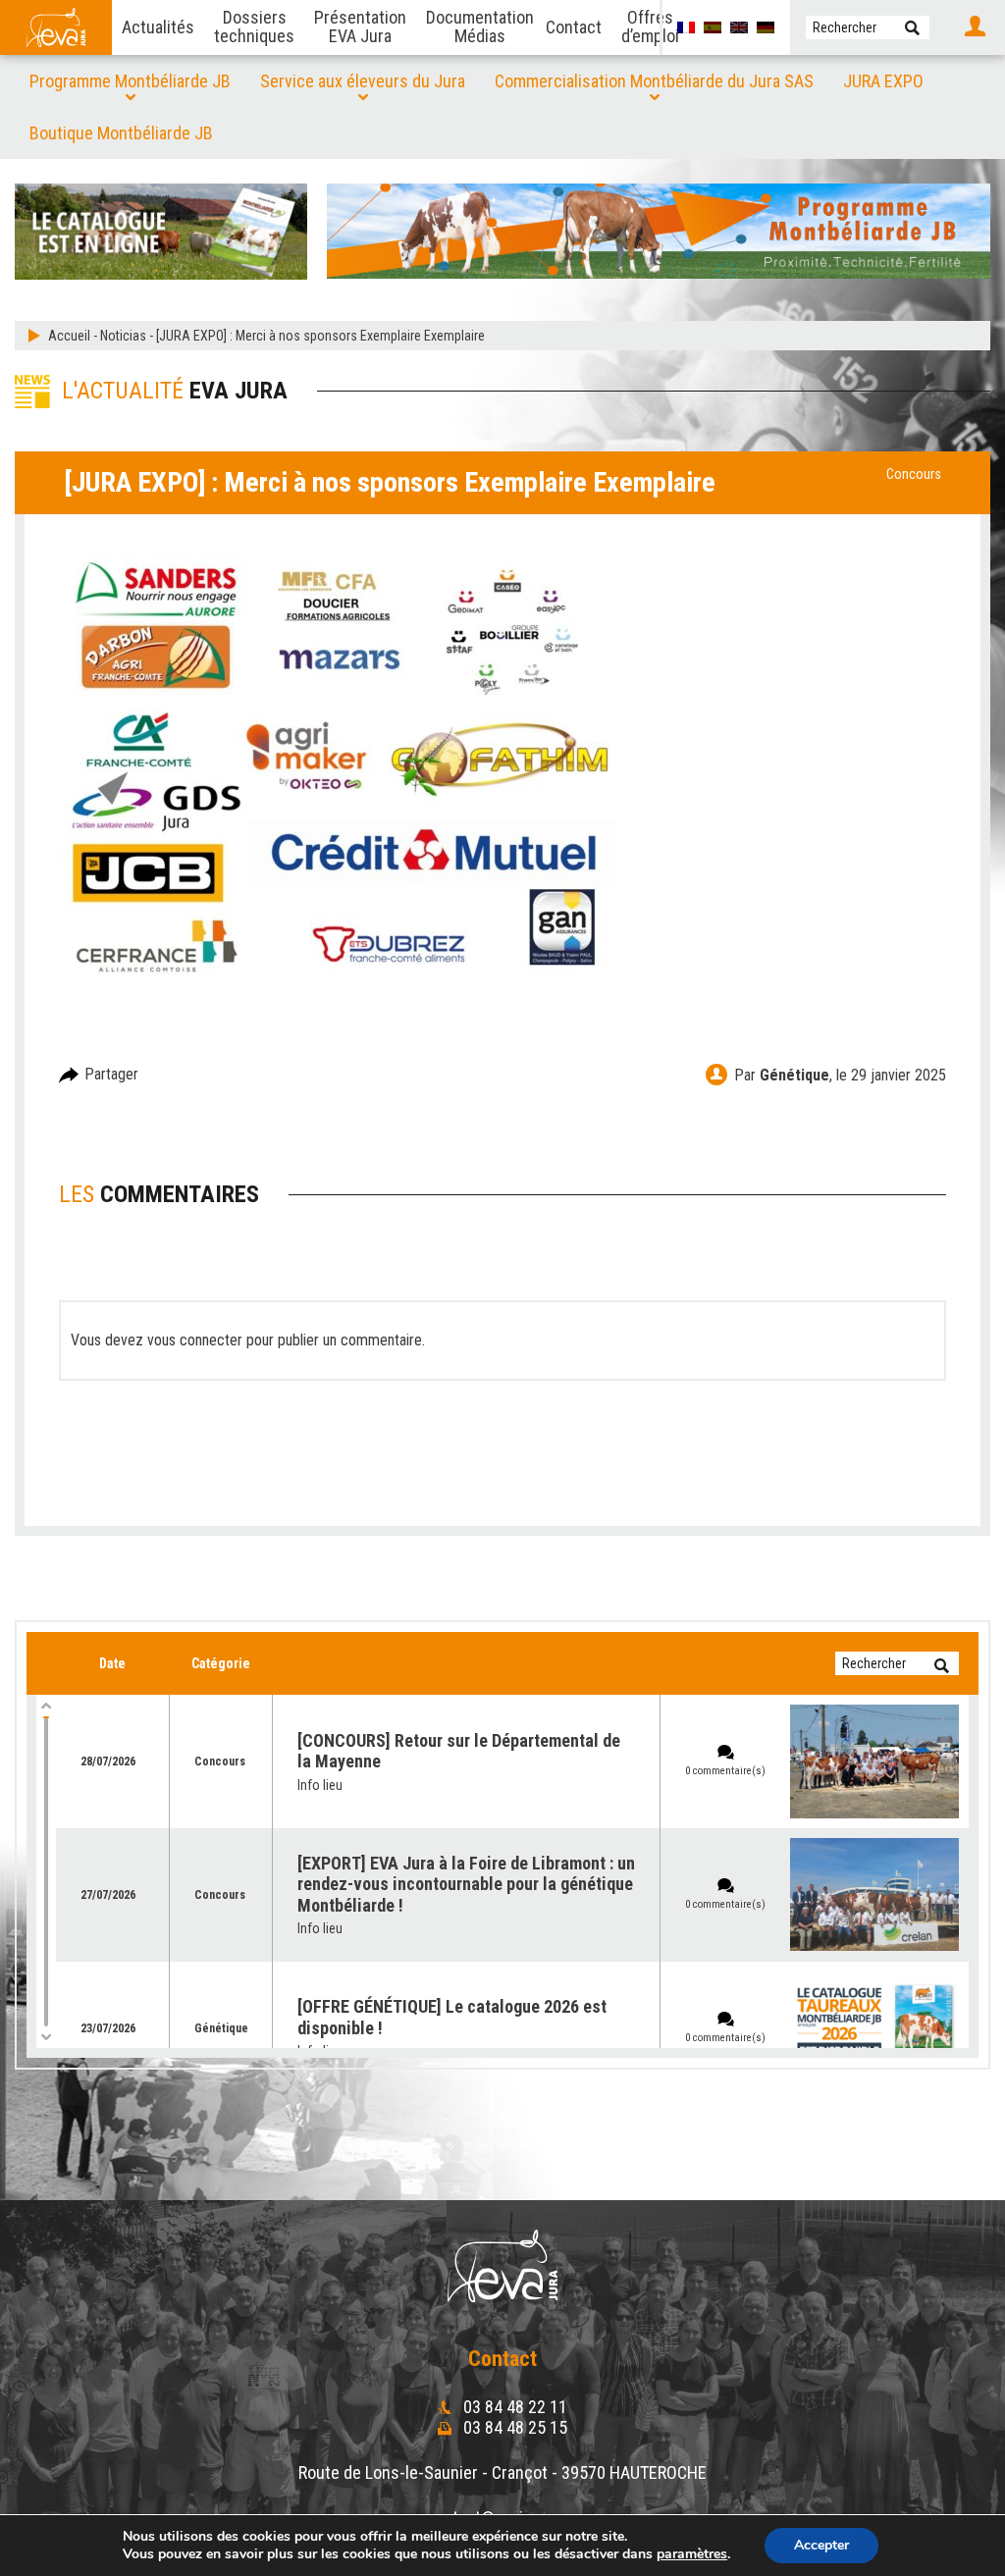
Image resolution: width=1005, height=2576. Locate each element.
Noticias (123, 336)
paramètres (692, 2554)
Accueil (69, 336)
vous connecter (195, 1340)
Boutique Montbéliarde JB (121, 133)
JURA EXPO (883, 81)
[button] (912, 27)
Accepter (821, 2545)
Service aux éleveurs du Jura (363, 81)
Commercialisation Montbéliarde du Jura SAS (654, 81)
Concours (914, 474)
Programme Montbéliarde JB (130, 81)
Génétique (794, 1075)
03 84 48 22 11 (513, 2407)
